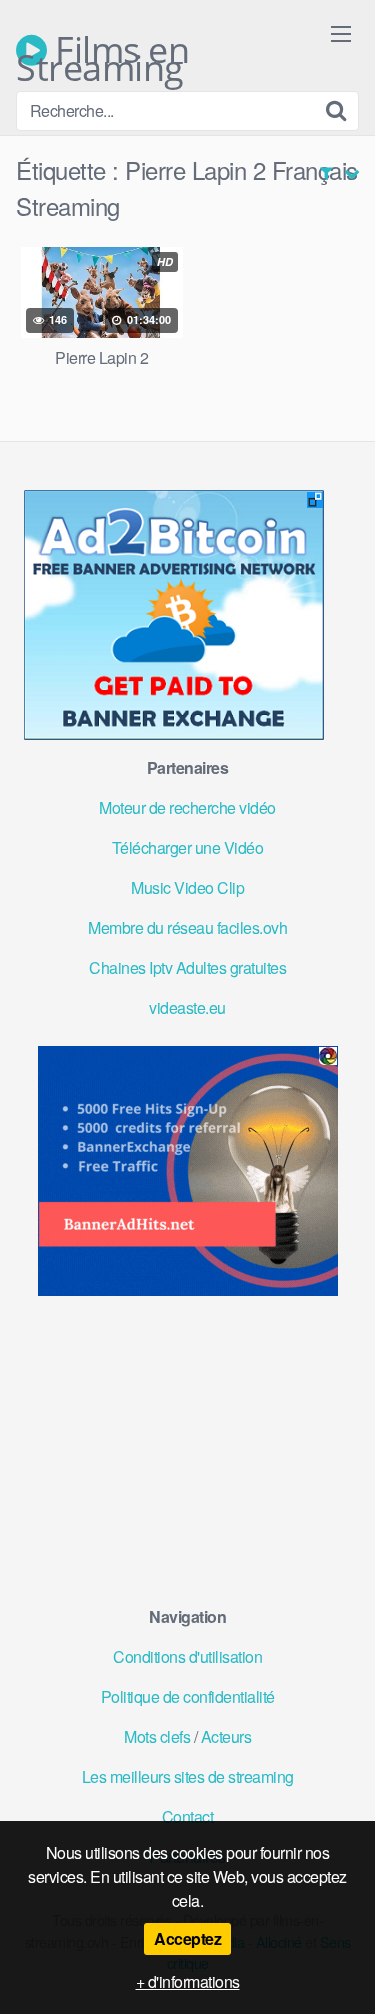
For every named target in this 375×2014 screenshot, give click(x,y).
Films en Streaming (102, 50)
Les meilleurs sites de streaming (188, 1776)
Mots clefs (157, 1736)
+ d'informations (188, 1981)
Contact (188, 1816)
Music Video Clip (187, 887)
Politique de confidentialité (188, 1696)
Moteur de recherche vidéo (187, 807)
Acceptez (187, 1938)
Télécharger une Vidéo (188, 847)
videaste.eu (187, 1007)
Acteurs (226, 1736)
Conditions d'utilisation (187, 1656)
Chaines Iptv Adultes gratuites (187, 967)
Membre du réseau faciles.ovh (187, 927)
